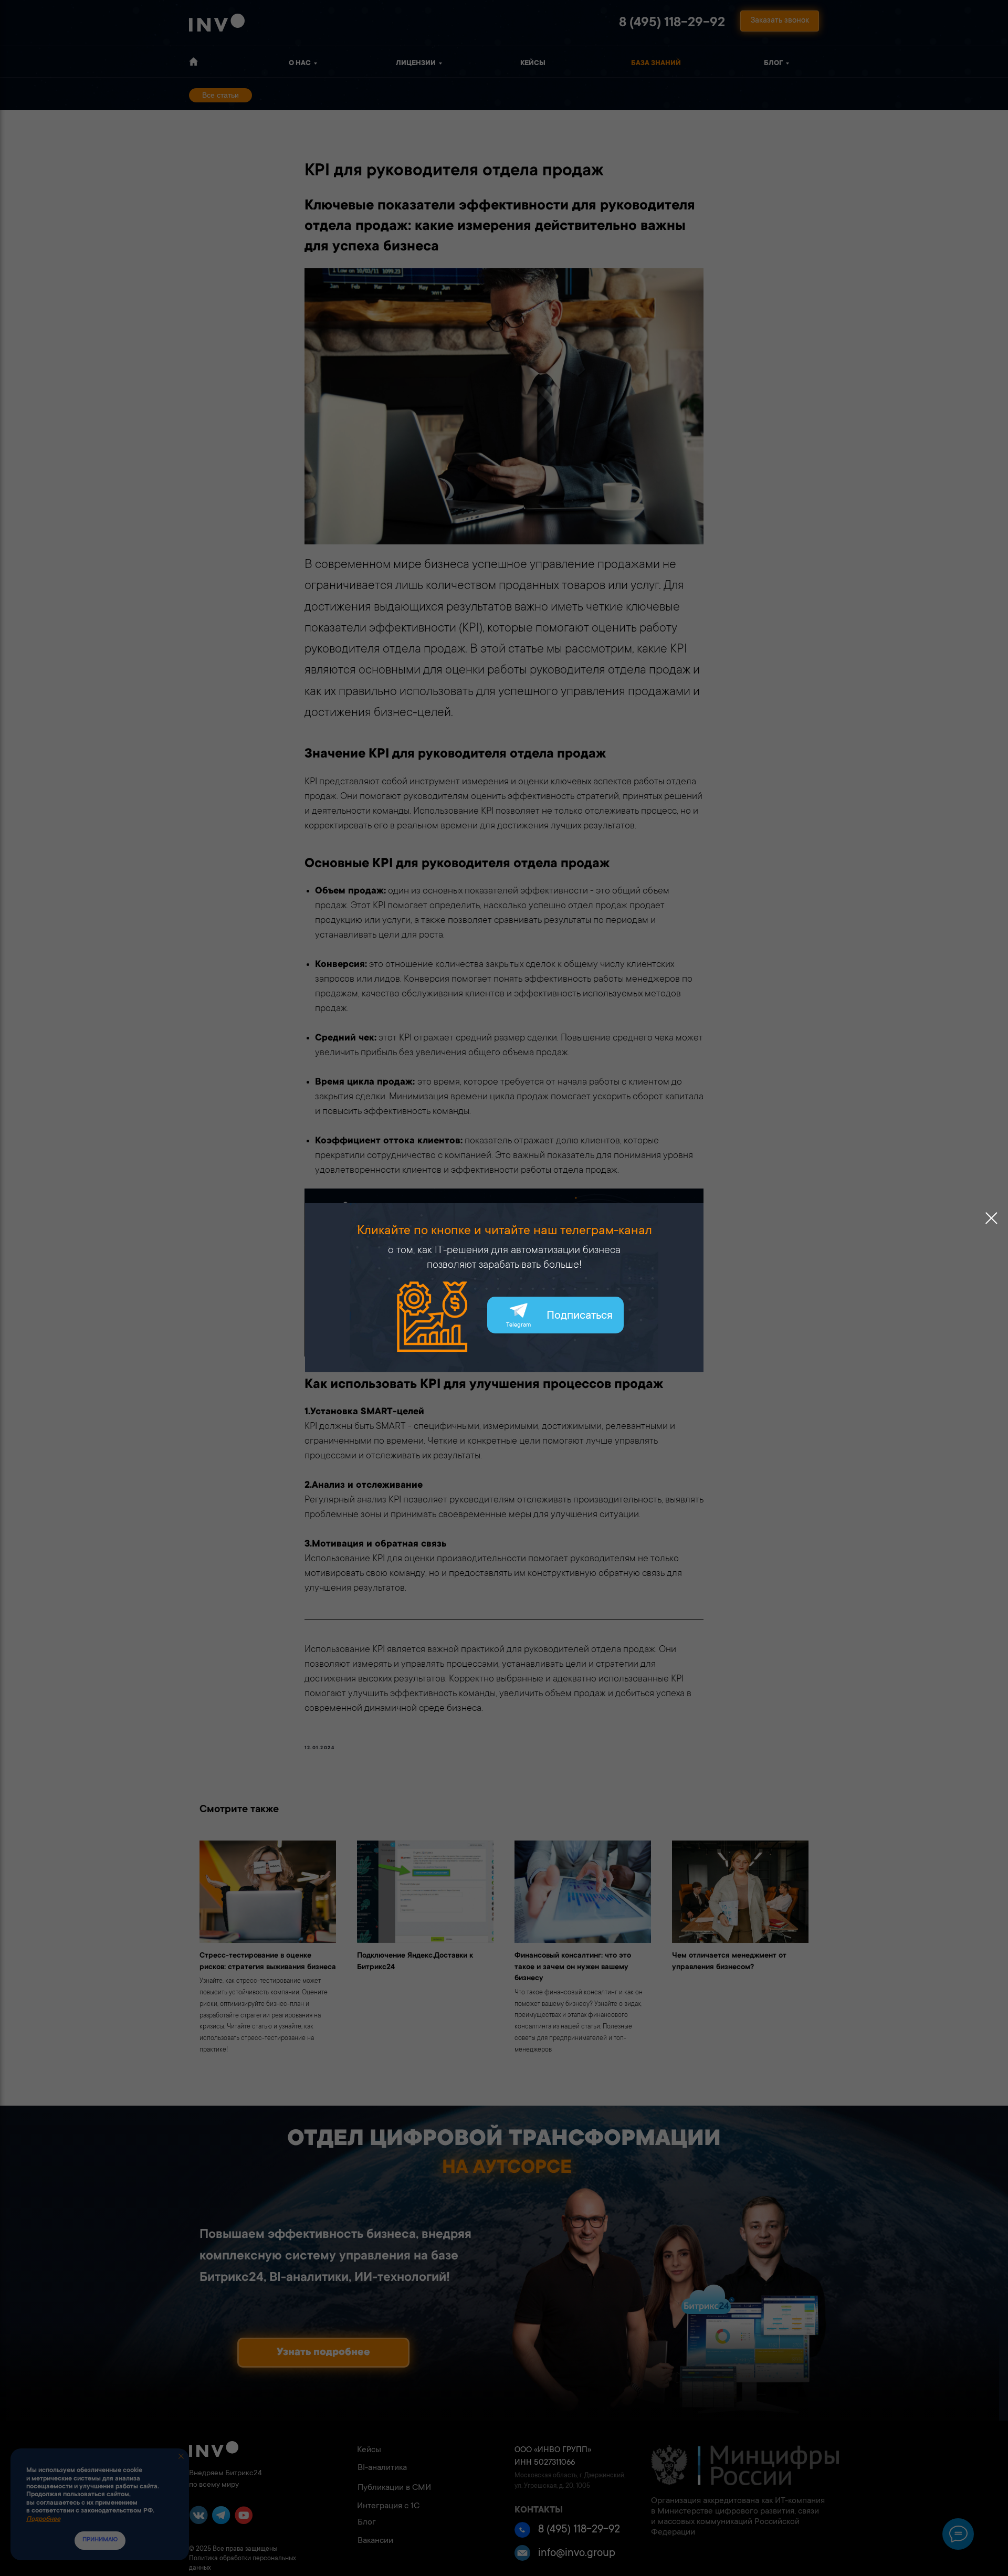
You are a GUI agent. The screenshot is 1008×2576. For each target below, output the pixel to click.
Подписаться (580, 1316)
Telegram (518, 1325)
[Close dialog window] (991, 1218)
